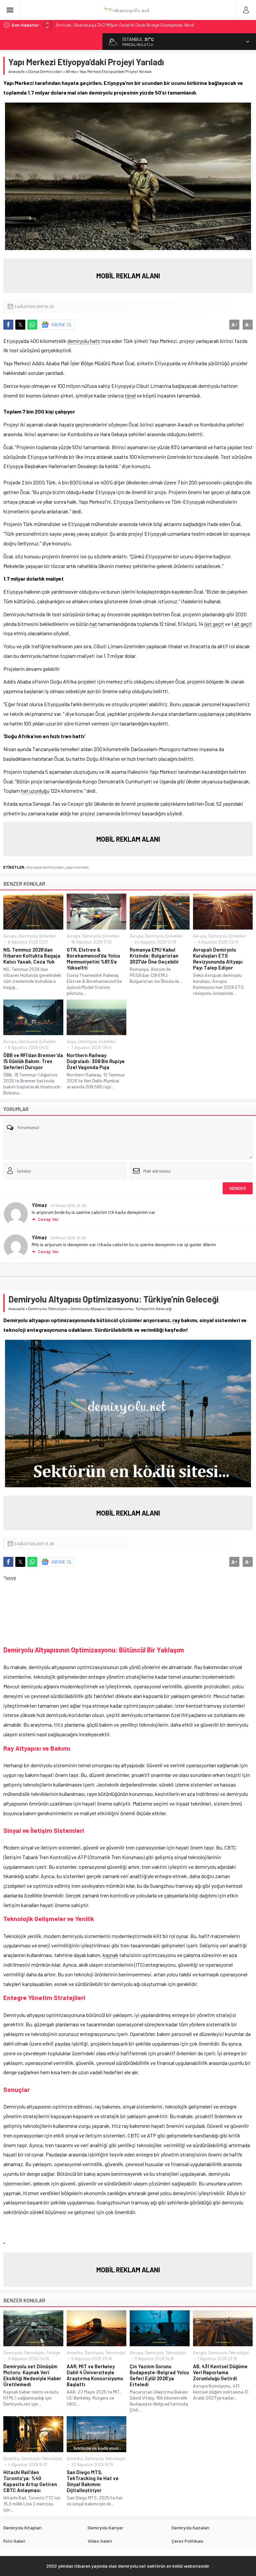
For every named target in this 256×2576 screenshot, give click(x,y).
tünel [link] (130, 395)
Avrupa (10, 936)
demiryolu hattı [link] (84, 341)
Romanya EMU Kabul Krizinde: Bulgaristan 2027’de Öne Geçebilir (154, 956)
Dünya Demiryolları (45, 71)
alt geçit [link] (243, 624)
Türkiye (53, 2353)
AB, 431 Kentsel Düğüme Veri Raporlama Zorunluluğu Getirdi (220, 2372)
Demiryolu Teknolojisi (48, 1308)
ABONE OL (62, 324)
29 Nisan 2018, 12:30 (68, 1238)
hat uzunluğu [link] (35, 791)
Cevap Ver (48, 1219)
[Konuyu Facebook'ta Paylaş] (8, 325)
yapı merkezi (77, 867)
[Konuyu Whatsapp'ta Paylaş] (32, 325)
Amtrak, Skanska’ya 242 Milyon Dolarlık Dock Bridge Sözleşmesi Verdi (125, 25)
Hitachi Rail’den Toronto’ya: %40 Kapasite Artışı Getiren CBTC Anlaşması (30, 2481)
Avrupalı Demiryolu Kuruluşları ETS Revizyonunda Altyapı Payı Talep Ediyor (218, 959)
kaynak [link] (110, 1955)
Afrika (71, 71)
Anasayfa (16, 71)
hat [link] (93, 624)
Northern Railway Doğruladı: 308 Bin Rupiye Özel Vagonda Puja (96, 1061)
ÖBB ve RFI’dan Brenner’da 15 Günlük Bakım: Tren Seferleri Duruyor (33, 1061)
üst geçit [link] (214, 624)
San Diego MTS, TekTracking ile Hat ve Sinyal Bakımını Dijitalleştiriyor (93, 2481)
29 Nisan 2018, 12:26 (68, 1205)
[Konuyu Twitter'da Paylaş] (20, 325)
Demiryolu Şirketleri (37, 936)
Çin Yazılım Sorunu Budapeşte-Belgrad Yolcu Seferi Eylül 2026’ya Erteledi (159, 2375)
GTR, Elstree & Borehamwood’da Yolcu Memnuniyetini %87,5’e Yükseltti (93, 959)
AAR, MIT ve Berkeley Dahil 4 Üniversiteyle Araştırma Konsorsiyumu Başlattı (95, 2375)
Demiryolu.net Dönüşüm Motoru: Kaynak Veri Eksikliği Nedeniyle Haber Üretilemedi (32, 2375)
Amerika (75, 2353)
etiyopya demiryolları (45, 867)
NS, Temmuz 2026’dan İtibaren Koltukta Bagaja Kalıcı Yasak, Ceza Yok (32, 956)
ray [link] (176, 1320)
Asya (71, 1041)
